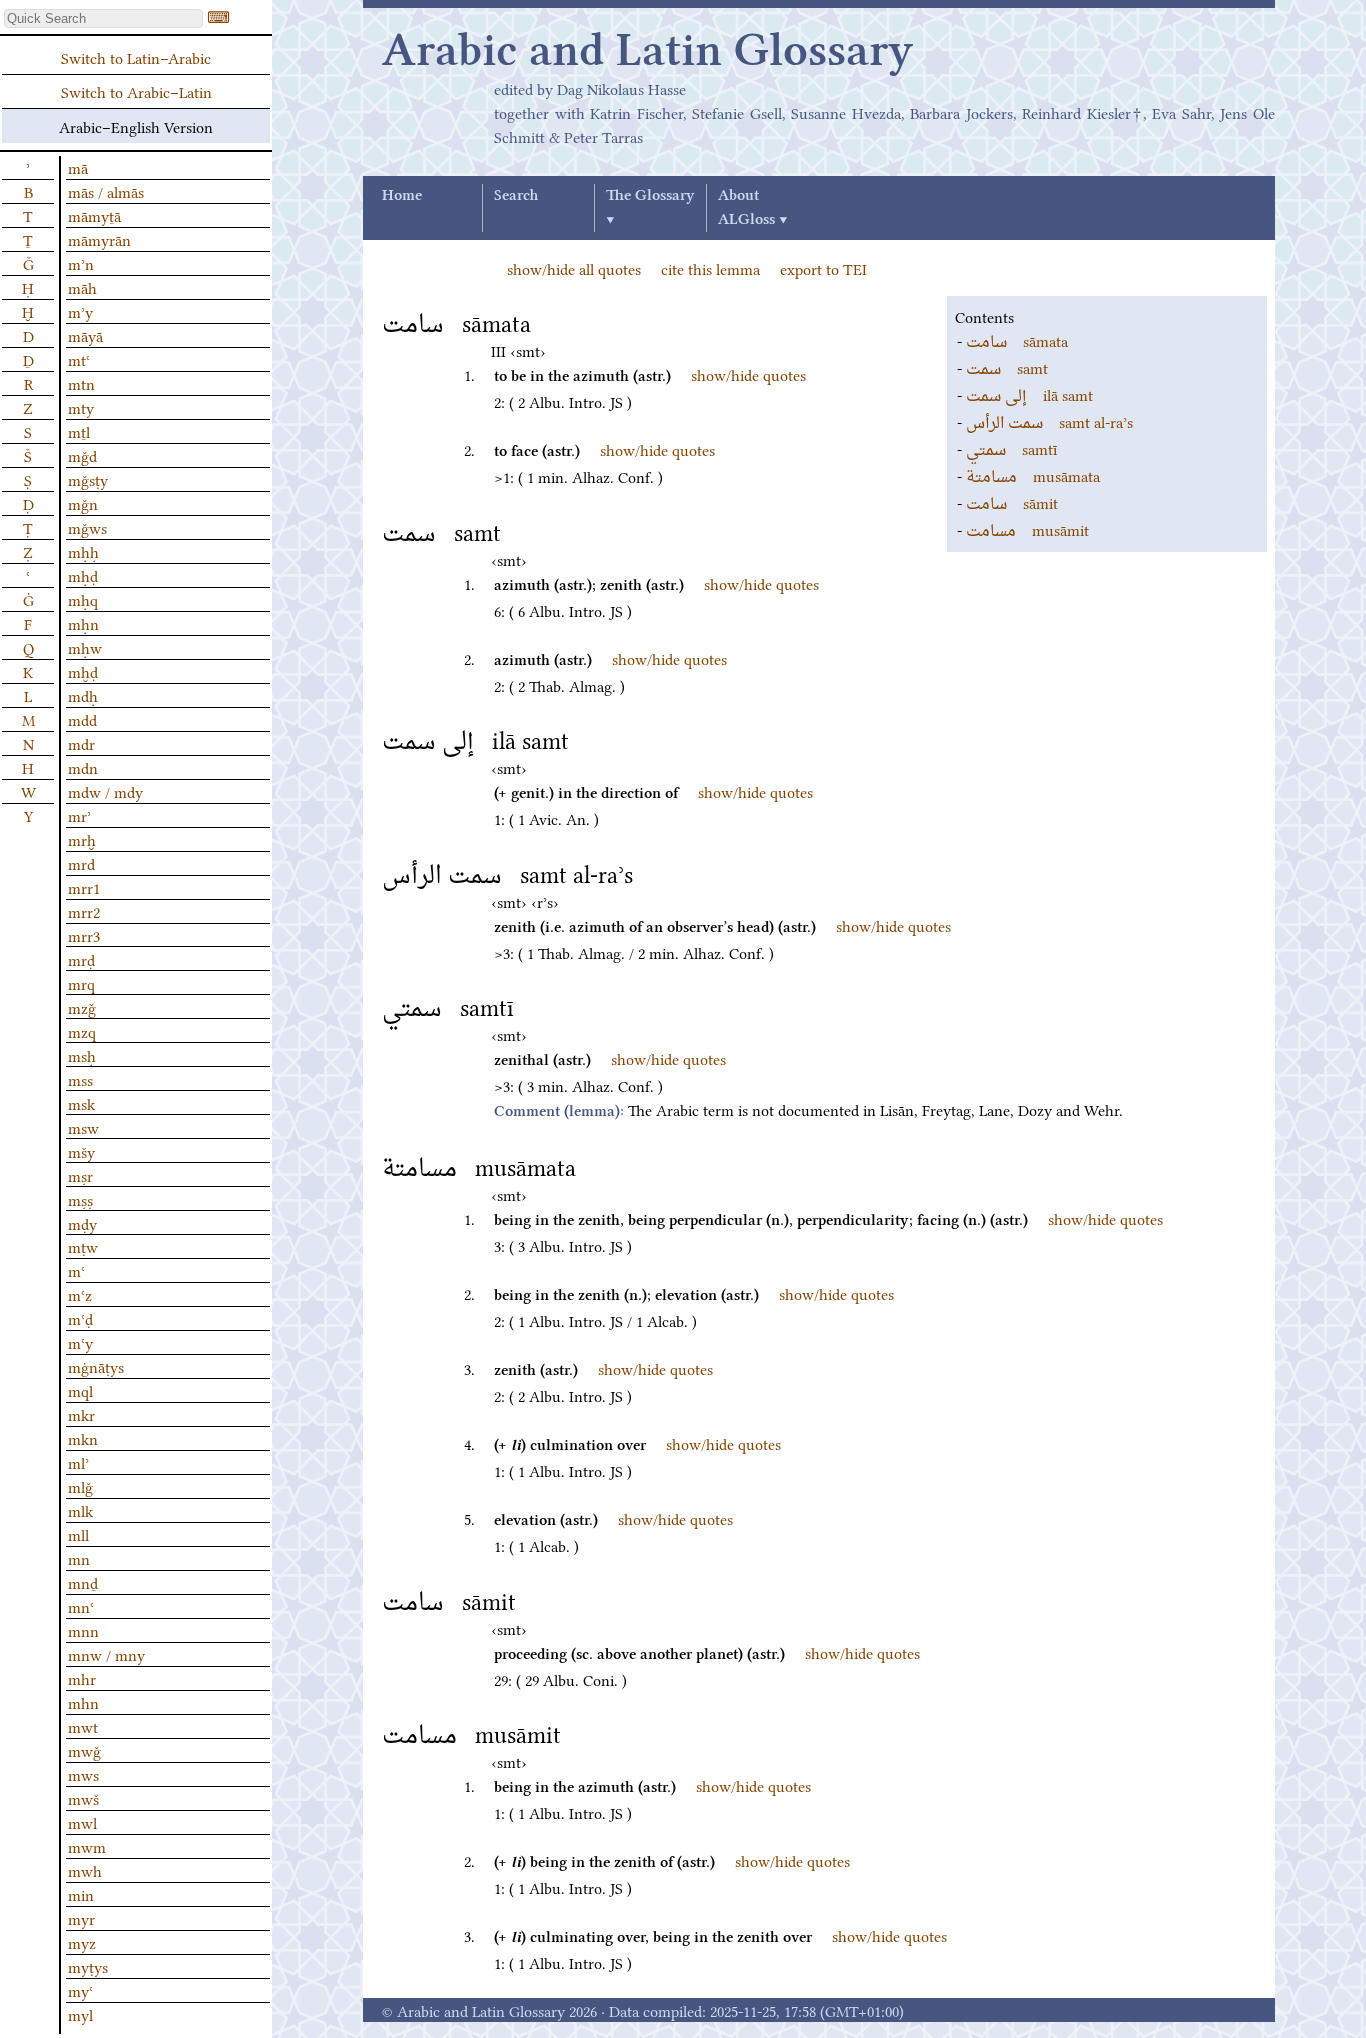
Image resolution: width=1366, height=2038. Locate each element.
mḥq (83, 599)
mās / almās (106, 191)
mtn (81, 383)
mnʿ (81, 1606)
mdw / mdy (105, 791)
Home (402, 196)
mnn (83, 1630)
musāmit (1027, 529)
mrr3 (84, 935)
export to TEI (823, 268)
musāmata (1033, 475)
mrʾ (79, 815)
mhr (82, 1678)
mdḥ (83, 695)
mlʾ (78, 1462)
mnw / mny (106, 1654)
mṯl (79, 431)
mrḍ (81, 959)
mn (79, 1558)
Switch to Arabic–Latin (136, 91)
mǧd (82, 455)
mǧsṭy (88, 479)
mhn (83, 1702)
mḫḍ (83, 671)
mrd (81, 863)
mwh (85, 1870)
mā (78, 167)
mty (81, 407)
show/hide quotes (748, 374)
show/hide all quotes (574, 268)
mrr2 (84, 911)
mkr (81, 1414)
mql (80, 1390)
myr (81, 1918)
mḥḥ (83, 551)
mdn (83, 767)
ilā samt (1029, 394)
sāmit (1012, 502)
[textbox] (103, 18)
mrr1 (84, 887)
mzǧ (82, 1007)
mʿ (76, 1270)
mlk (80, 1510)
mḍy (82, 1223)
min (81, 1894)
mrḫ (82, 839)
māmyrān (99, 239)
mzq (82, 1031)
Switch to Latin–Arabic (136, 57)
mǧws (87, 527)
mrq (81, 983)
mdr (81, 743)
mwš (83, 1798)
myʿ (80, 1990)
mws (83, 1774)
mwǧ (84, 1750)
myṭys (88, 1966)
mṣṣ (80, 1199)
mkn (83, 1438)
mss (80, 1079)
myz (82, 1942)
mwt (83, 1726)
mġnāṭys (96, 1366)
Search (516, 196)
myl (80, 2014)
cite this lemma (710, 268)
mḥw (85, 647)
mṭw (83, 1246)
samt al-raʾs (1049, 421)
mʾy (80, 311)
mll (78, 1534)
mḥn (83, 623)
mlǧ (80, 1486)
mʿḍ (80, 1318)
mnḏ (83, 1582)
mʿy (80, 1342)
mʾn (81, 263)
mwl (82, 1822)
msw (83, 1127)
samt (1007, 367)
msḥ (82, 1055)
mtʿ (79, 359)
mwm (87, 1846)
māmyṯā (94, 215)
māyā (85, 335)
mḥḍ (83, 575)
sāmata (1017, 340)
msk (81, 1103)
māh (82, 287)
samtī (1011, 448)
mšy (81, 1151)
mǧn (83, 503)
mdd (82, 719)
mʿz (80, 1294)
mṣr (80, 1175)
